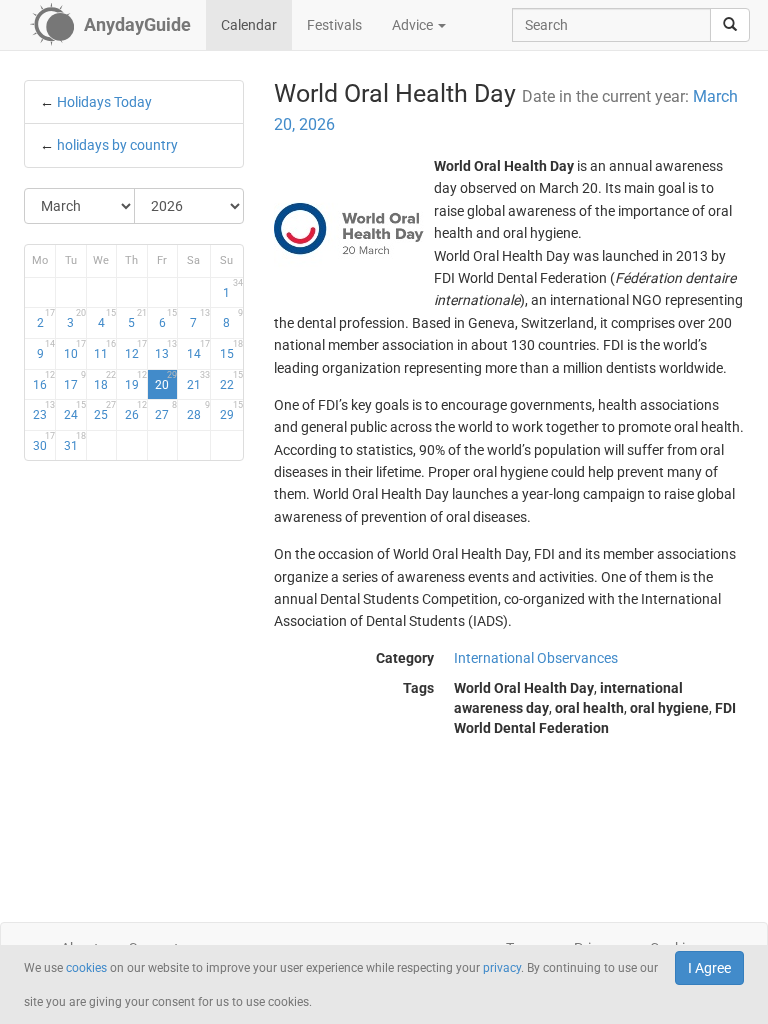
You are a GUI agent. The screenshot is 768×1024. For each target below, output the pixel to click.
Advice (414, 25)
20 (166, 381)
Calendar (249, 25)
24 (75, 411)
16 (44, 381)
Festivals (334, 25)
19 (136, 381)
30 (44, 442)
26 (136, 411)
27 (166, 411)
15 (231, 350)
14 (198, 350)
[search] (730, 25)
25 (105, 411)
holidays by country (117, 145)
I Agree (709, 968)
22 (231, 381)
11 (105, 350)
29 (231, 411)
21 (198, 381)
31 (75, 442)
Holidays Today (104, 102)
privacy (502, 968)
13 (166, 350)
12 (136, 350)
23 (44, 411)
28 (198, 411)
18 (105, 381)
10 (75, 350)
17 (75, 381)
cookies (86, 968)
